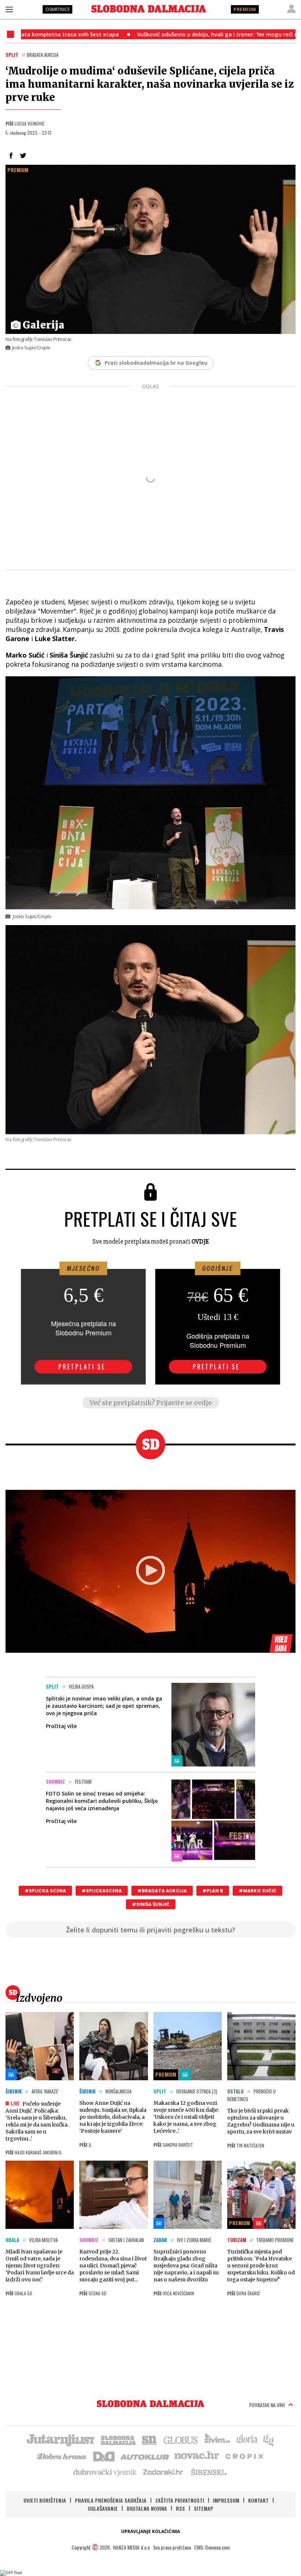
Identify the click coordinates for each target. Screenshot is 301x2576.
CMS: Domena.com (212, 2547)
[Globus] (181, 2439)
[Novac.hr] (197, 2456)
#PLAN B (213, 1891)
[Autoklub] (145, 2456)
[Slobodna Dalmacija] (149, 9)
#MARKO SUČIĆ (258, 1891)
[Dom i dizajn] (104, 2456)
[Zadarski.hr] (163, 2472)
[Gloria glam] (269, 2439)
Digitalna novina (147, 2508)
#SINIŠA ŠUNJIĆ (151, 1904)
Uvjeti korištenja (45, 2500)
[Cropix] (244, 2456)
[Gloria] (246, 2439)
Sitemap (204, 2508)
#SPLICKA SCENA (45, 1891)
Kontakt (258, 2500)
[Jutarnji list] (60, 2439)
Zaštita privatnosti (180, 2500)
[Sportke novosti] (149, 2439)
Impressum (226, 2500)
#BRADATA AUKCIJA (162, 1891)
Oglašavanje (103, 2508)
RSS (180, 2508)
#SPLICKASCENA (102, 1891)
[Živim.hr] (217, 2439)
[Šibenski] (208, 2472)
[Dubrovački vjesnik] (105, 2472)
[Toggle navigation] (9, 9)
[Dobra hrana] (62, 2456)
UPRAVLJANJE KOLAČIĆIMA (150, 2531)
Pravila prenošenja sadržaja (111, 2500)
